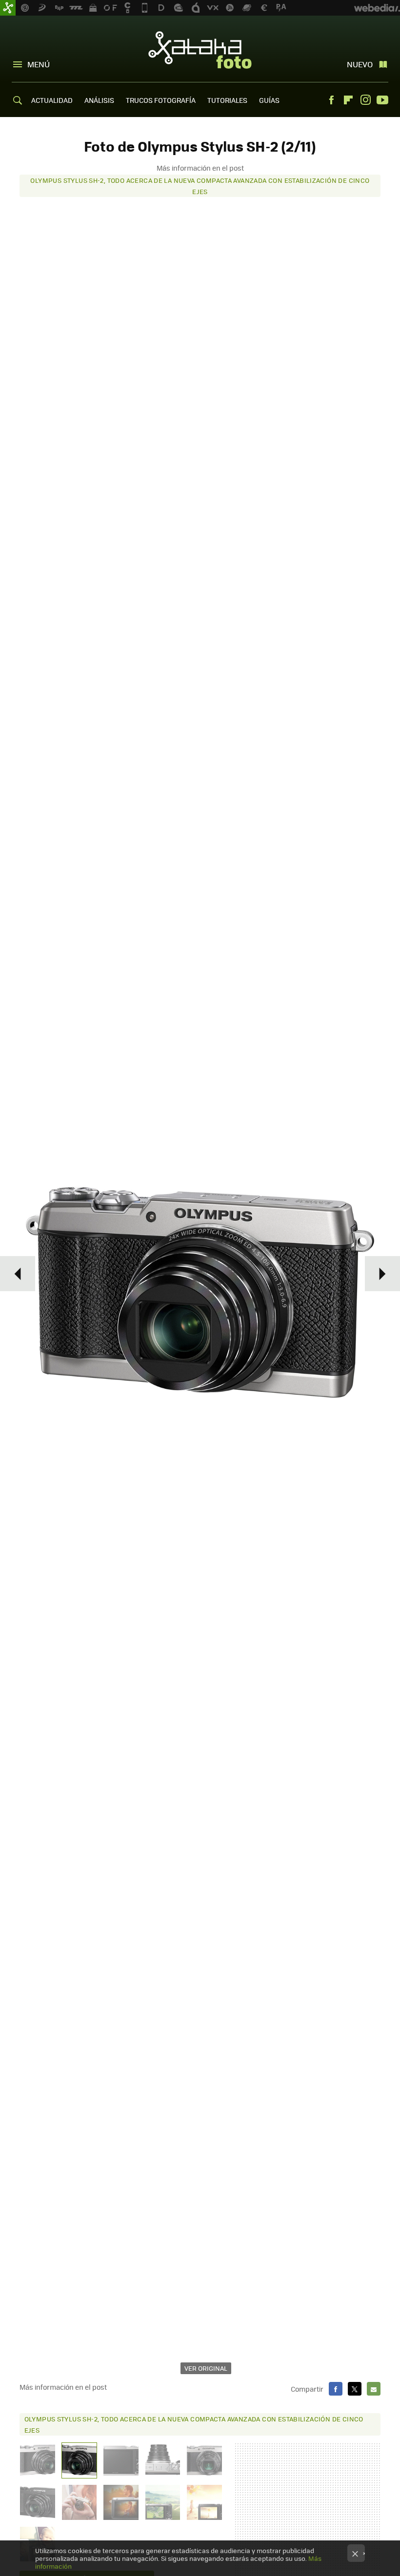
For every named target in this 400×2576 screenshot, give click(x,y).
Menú (39, 64)
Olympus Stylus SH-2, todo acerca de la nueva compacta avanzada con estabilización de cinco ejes (200, 186)
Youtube (382, 100)
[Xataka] (8, 8)
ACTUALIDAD (52, 100)
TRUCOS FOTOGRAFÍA (161, 100)
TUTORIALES (227, 100)
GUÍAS (269, 100)
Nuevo (360, 64)
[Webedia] (377, 8)
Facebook (331, 100)
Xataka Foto (200, 50)
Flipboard (348, 100)
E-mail (374, 2389)
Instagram (365, 100)
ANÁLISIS (99, 100)
